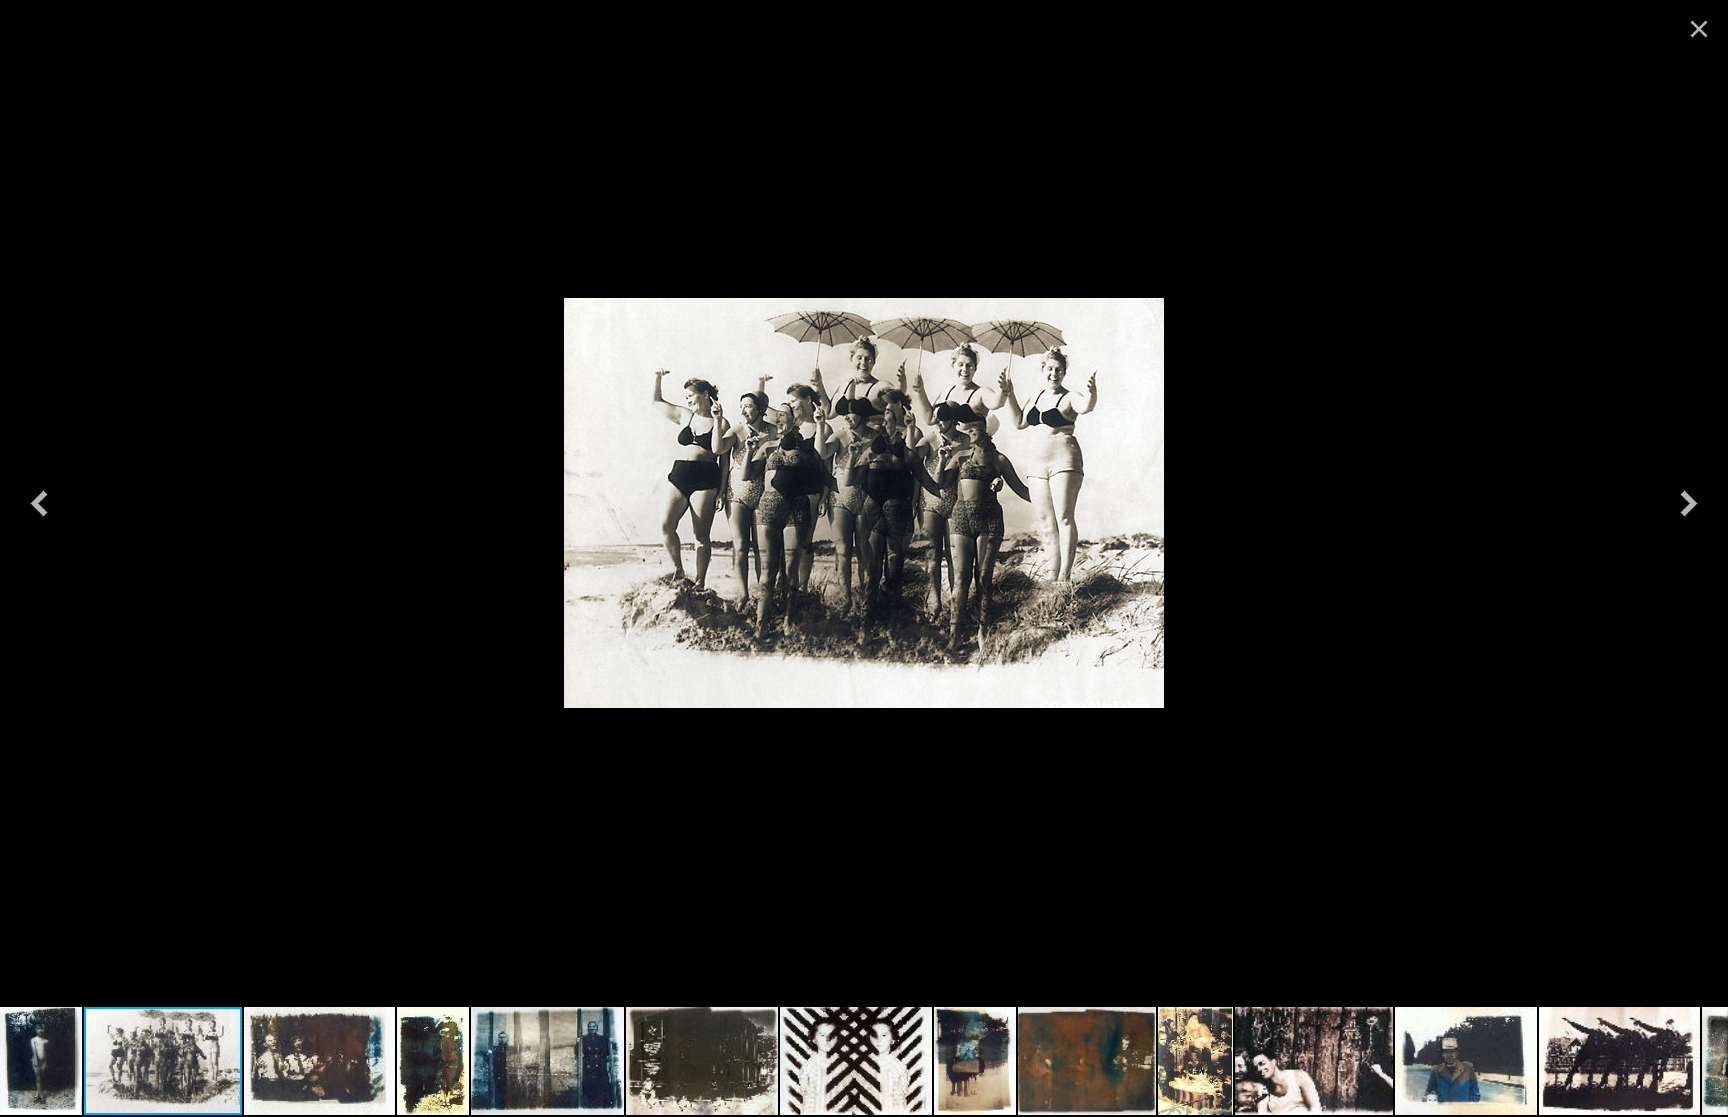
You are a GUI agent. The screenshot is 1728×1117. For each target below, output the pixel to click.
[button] (39, 503)
